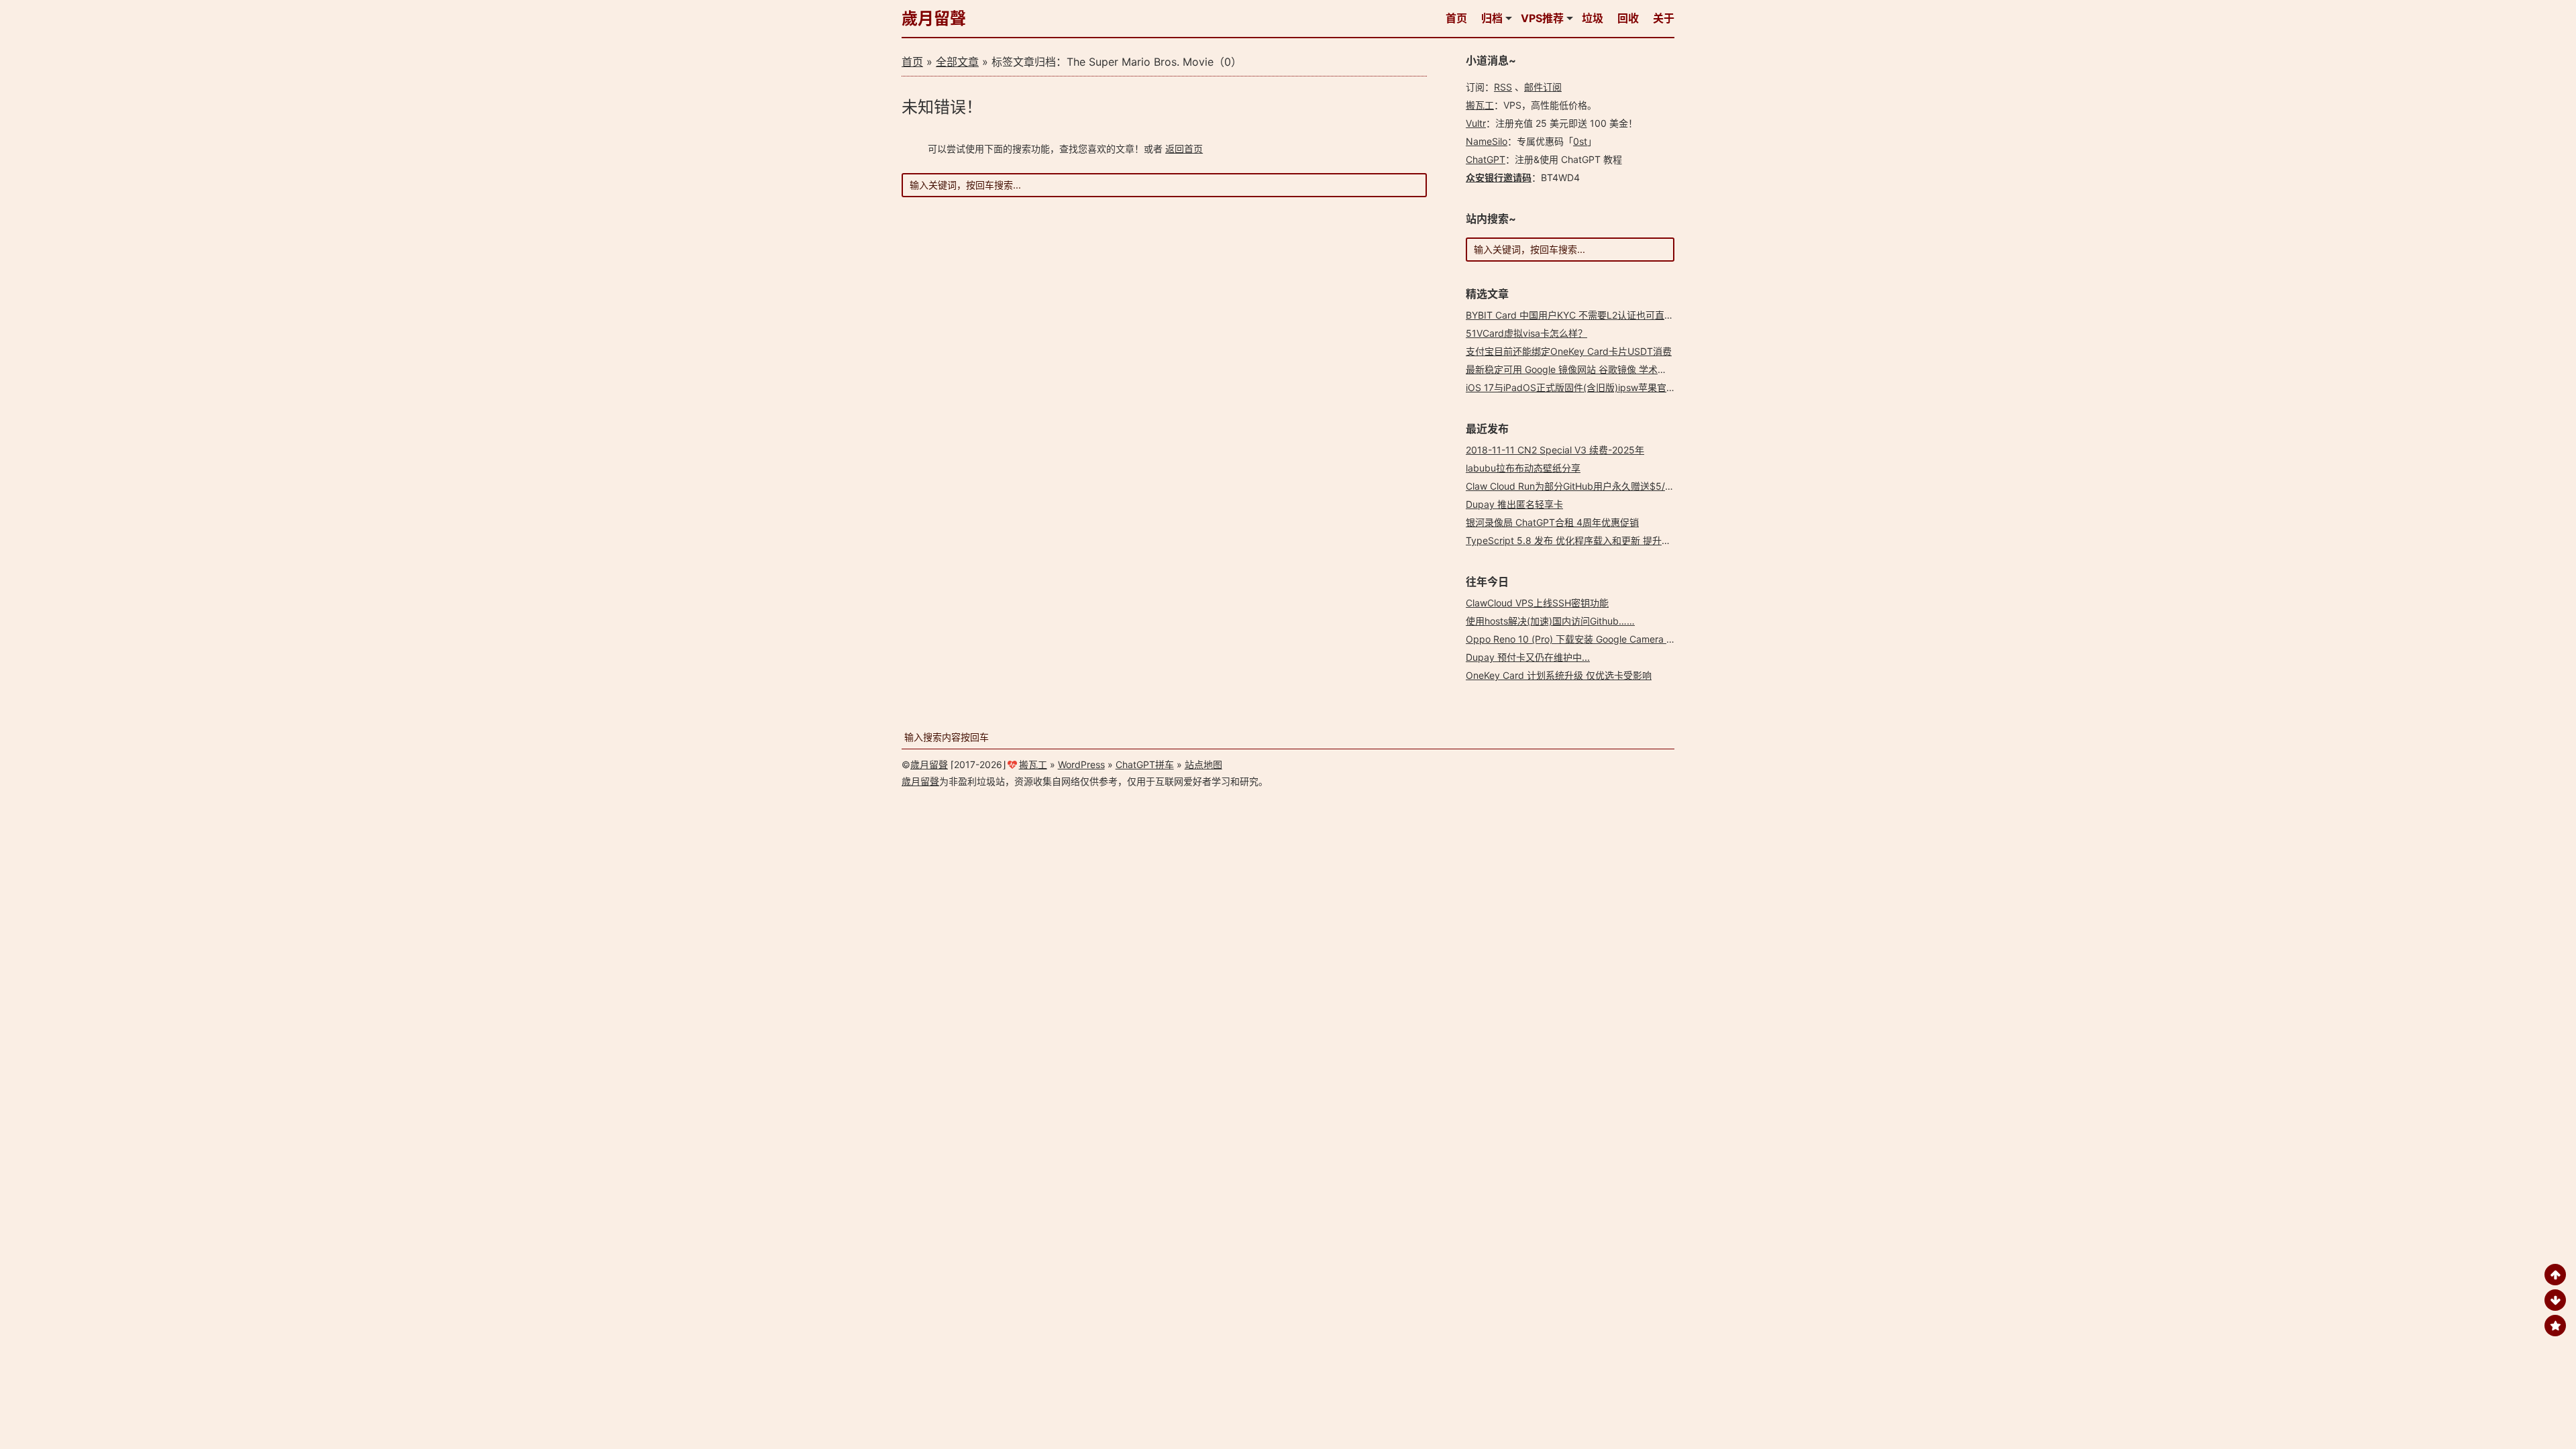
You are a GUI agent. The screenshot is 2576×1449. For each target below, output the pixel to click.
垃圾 (1593, 18)
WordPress (1081, 764)
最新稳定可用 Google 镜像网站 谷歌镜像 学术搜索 (1571, 369)
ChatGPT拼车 (1145, 764)
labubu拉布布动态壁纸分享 (1523, 468)
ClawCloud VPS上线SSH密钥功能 (1537, 603)
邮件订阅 (1543, 87)
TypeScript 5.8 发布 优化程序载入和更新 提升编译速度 (1582, 540)
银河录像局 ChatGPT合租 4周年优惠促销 (1552, 522)
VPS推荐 (1542, 18)
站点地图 (1203, 764)
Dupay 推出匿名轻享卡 (1514, 504)
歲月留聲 (934, 18)
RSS (1503, 87)
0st (1580, 141)
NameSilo (1487, 141)
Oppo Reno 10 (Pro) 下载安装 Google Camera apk (1574, 639)
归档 (1492, 18)
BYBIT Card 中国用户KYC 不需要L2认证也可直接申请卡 (1584, 315)
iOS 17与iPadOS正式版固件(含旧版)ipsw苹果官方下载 (1580, 387)
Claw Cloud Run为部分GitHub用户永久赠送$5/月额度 (1579, 486)
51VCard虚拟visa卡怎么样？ (1526, 333)
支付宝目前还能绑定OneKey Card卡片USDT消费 (1569, 351)
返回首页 (1184, 149)
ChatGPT (1486, 159)
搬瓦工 (1480, 105)
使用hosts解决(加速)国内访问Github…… (1550, 621)
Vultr (1476, 123)
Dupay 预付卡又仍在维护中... (1528, 657)
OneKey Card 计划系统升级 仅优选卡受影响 (1559, 675)
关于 (1664, 18)
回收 (1628, 18)
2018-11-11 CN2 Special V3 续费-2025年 (1555, 450)
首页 (1456, 18)
